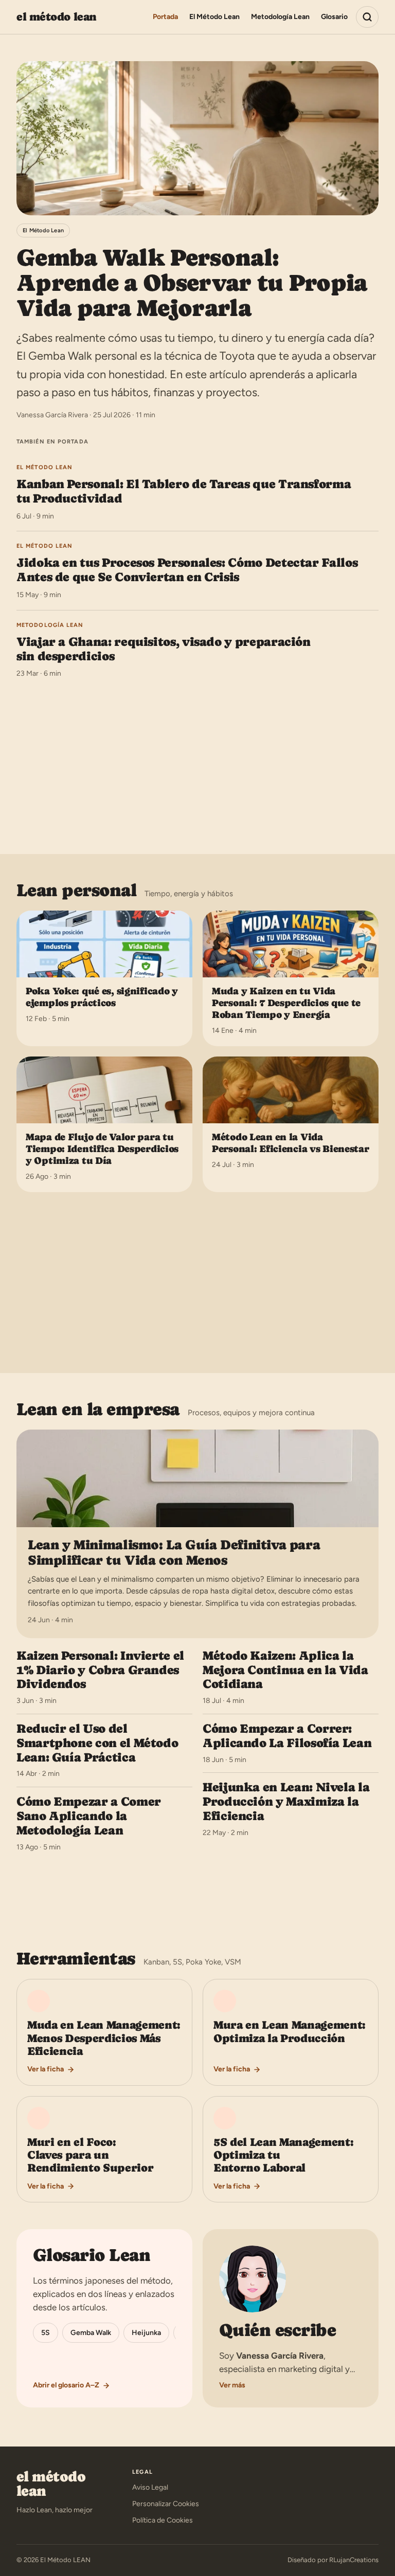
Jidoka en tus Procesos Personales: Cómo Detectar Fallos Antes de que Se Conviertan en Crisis (187, 570)
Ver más (232, 2385)
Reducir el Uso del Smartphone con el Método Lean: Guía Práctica (97, 1743)
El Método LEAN (57, 17)
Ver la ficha (46, 2069)
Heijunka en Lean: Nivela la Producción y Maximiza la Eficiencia (286, 1801)
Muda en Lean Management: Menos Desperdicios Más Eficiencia (104, 2038)
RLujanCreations (354, 2560)
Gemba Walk (91, 2333)
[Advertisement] (197, 763)
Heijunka (146, 2333)
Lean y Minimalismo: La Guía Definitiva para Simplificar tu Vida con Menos (174, 1552)
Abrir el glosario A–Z (66, 2385)
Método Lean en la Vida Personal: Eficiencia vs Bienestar (291, 1143)
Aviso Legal (150, 2487)
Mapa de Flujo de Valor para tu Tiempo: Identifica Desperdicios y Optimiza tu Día (102, 1149)
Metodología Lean (280, 17)
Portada (165, 17)
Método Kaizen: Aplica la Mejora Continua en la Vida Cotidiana (285, 1670)
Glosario (334, 17)
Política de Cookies (163, 2520)
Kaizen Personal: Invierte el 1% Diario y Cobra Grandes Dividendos (100, 1670)
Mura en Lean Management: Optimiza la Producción (290, 2031)
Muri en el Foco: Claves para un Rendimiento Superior (90, 2155)
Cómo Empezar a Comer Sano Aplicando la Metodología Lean (89, 1816)
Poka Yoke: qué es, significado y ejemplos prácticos (102, 997)
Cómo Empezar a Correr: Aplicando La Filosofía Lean (287, 1736)
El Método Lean (214, 17)
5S (46, 2333)
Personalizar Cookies (166, 2504)
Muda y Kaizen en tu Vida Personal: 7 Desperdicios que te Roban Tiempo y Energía (286, 1003)
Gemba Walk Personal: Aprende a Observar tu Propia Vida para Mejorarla (192, 283)
